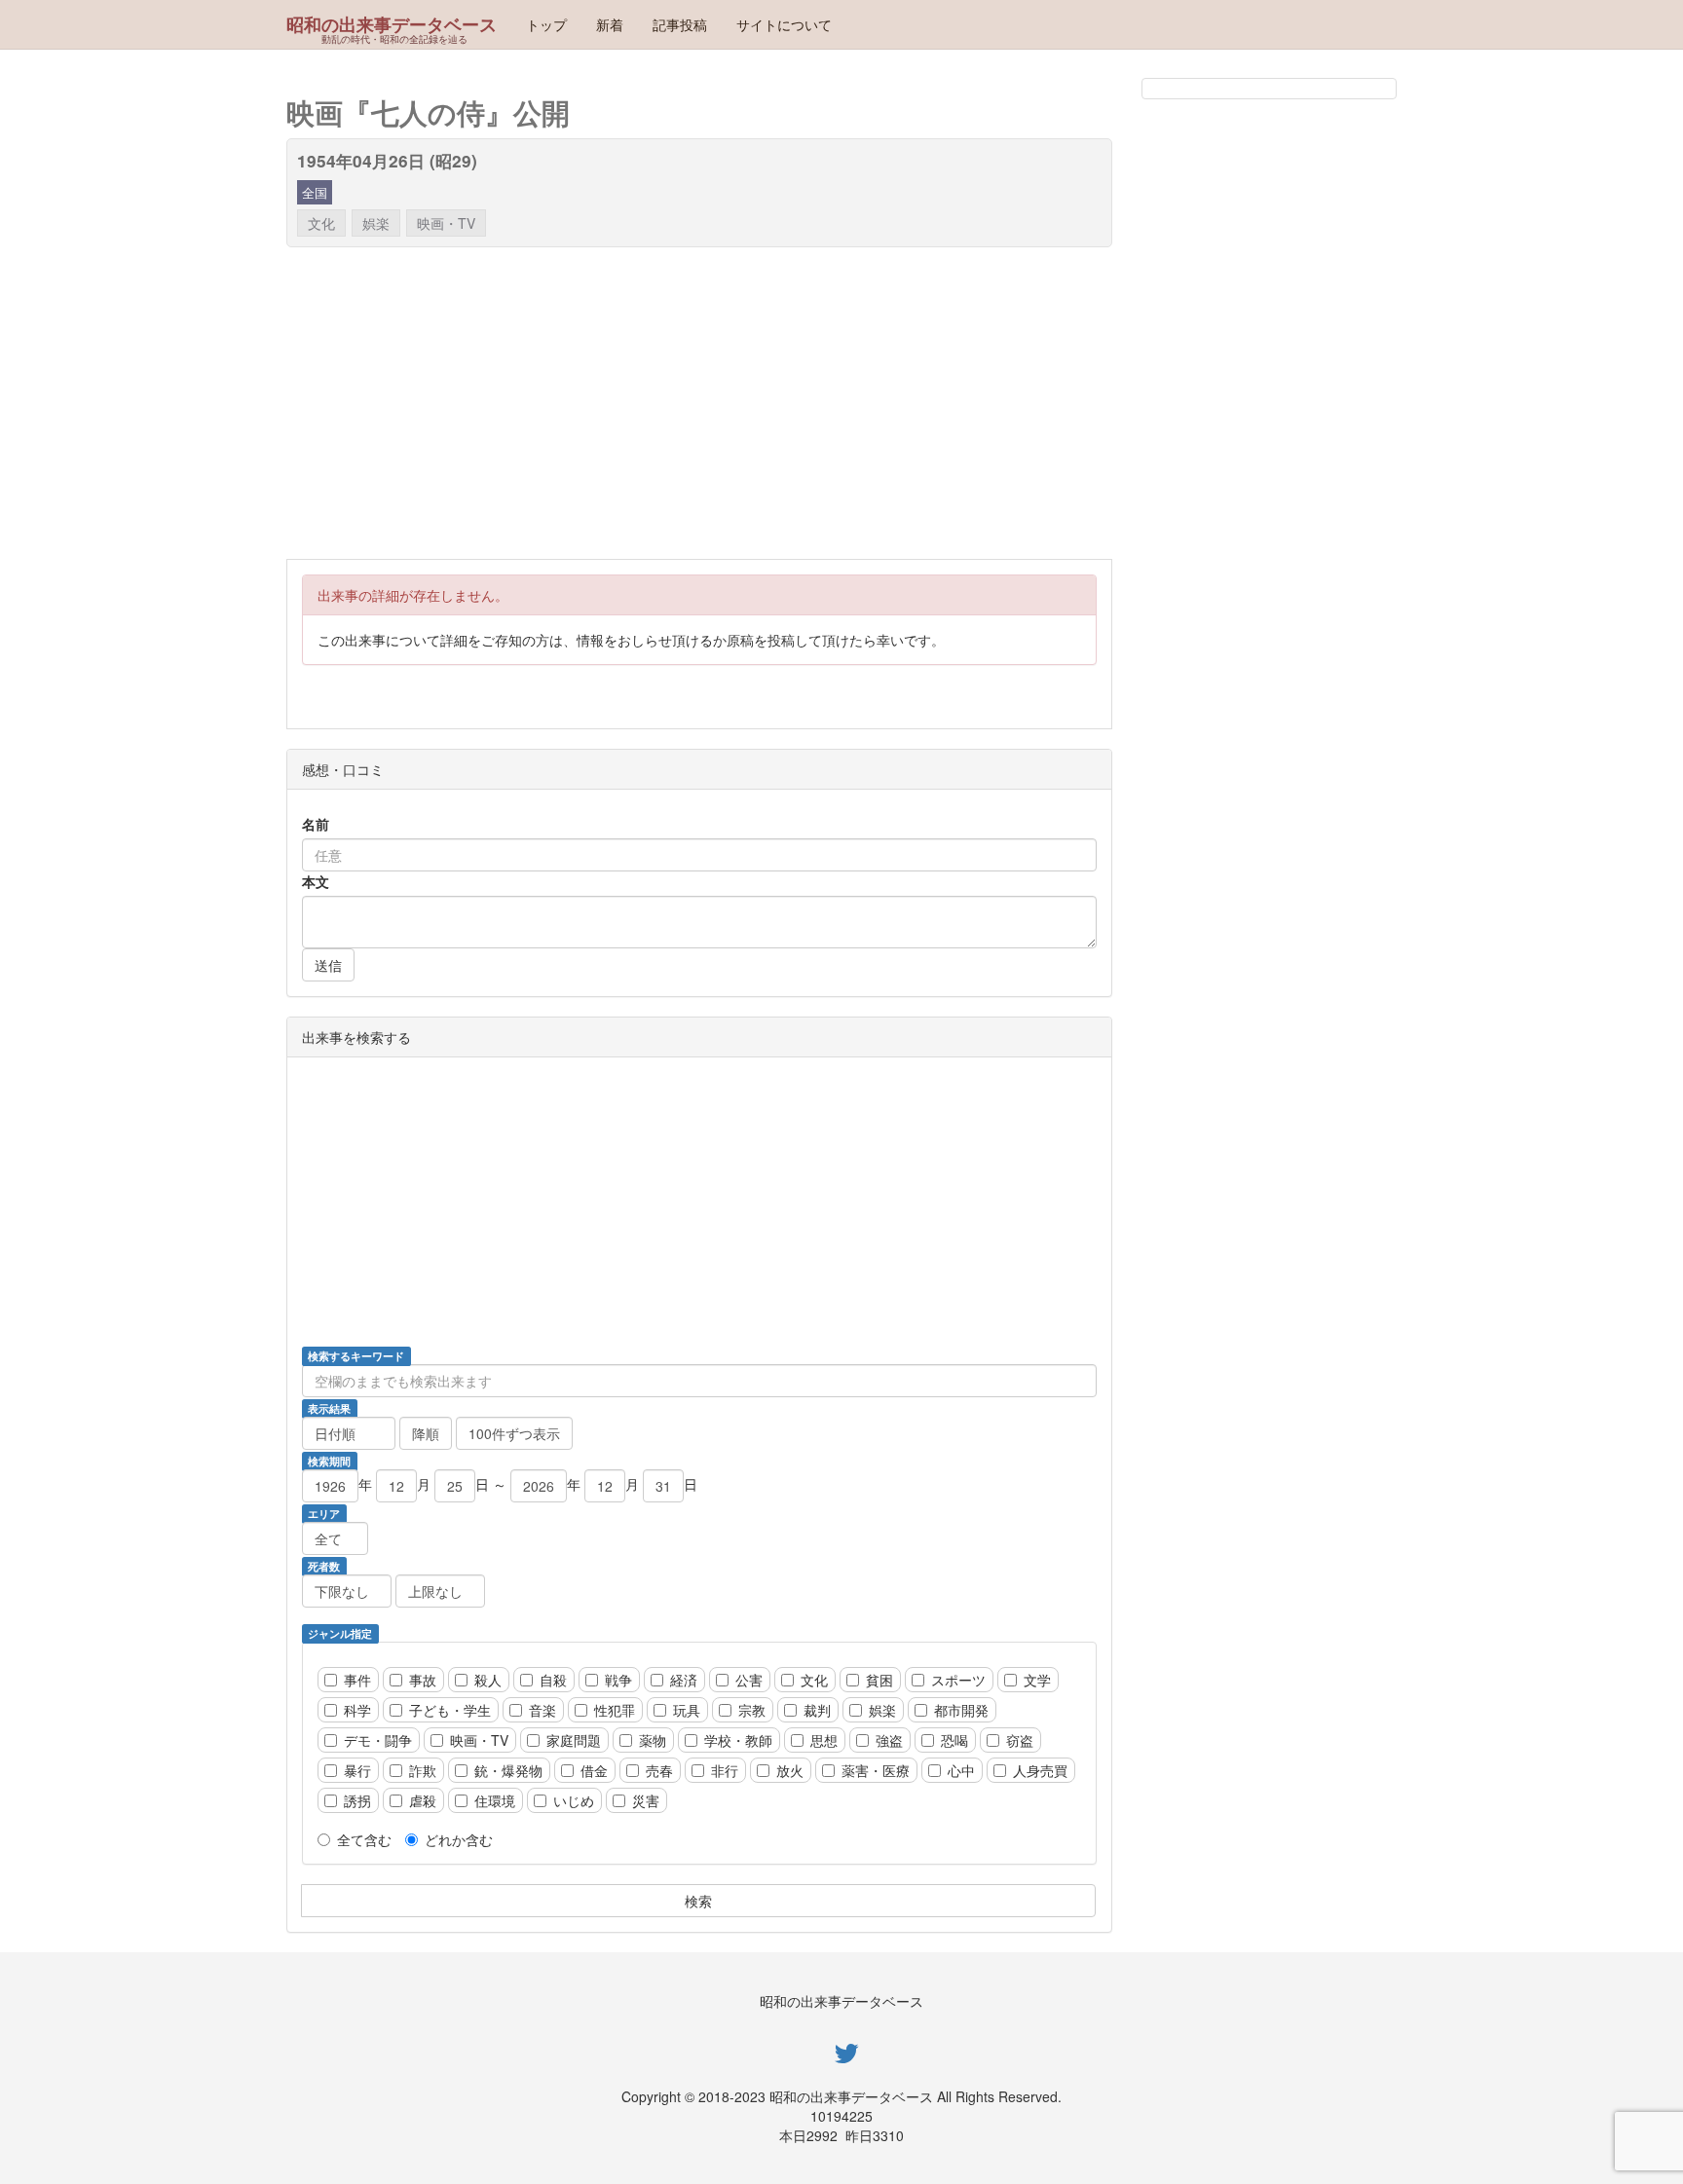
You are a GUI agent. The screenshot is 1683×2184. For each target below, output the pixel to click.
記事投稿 (680, 24)
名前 (316, 824)
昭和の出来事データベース (392, 24)
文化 (321, 223)
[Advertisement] (871, 403)
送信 (328, 965)
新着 (610, 24)
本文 (316, 881)
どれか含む (459, 1839)
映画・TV (446, 223)
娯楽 (376, 223)
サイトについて (784, 24)
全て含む (364, 1839)
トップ (546, 24)
